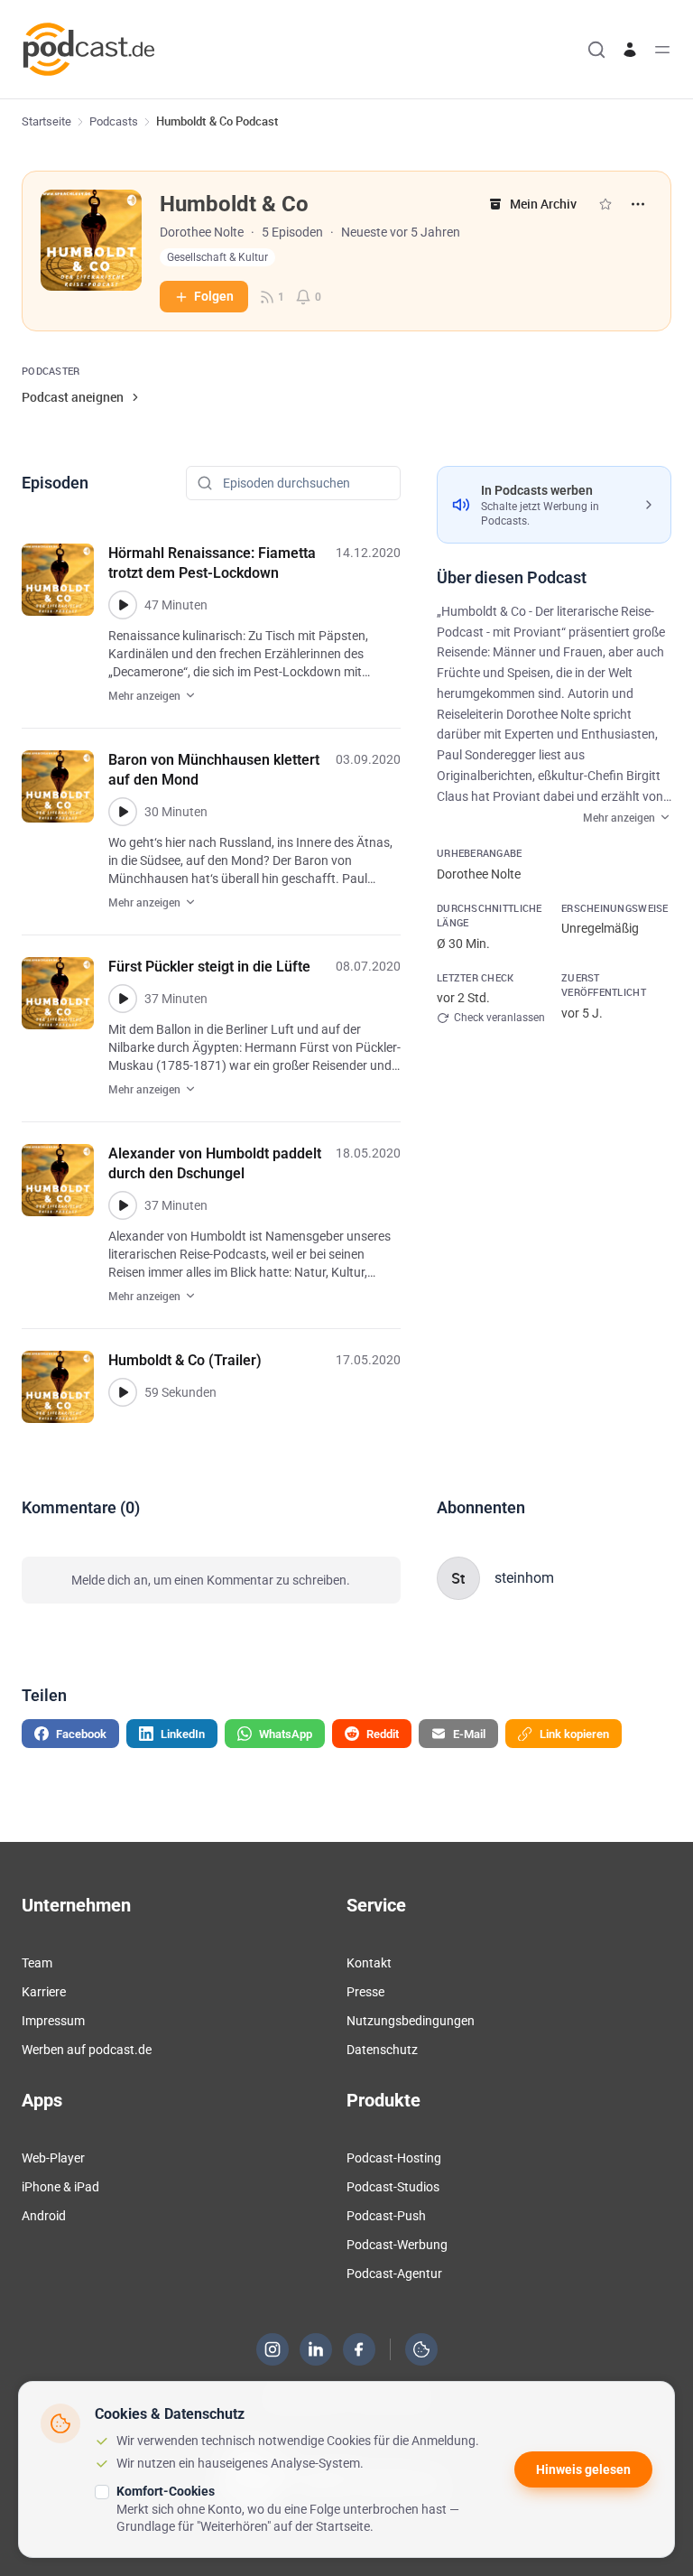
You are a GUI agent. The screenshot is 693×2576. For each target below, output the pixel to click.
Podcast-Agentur (394, 2274)
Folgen (214, 296)
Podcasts (114, 121)
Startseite (46, 121)
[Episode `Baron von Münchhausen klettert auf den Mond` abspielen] (123, 812)
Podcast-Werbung (397, 2245)
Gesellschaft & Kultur (217, 257)
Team (37, 1963)
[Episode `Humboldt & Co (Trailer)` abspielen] (123, 1392)
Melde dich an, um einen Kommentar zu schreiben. (211, 1580)
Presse (365, 1992)
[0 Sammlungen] (605, 204)
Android (44, 2216)
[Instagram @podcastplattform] (273, 2349)
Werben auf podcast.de (87, 2050)
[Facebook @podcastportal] (359, 2349)
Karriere (44, 1992)
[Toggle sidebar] (662, 50)
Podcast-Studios (393, 2187)
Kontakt (369, 1963)
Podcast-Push (386, 2216)
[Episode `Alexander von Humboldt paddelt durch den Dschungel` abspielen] (123, 1205)
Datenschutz (382, 2050)
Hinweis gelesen (583, 2469)
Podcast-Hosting (394, 2158)
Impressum (53, 2021)
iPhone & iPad (60, 2187)
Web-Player (53, 2158)
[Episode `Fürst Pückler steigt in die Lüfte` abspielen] (123, 999)
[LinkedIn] (316, 2349)
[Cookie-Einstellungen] (421, 2349)
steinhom (524, 1578)
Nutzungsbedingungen (411, 2021)
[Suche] (596, 50)
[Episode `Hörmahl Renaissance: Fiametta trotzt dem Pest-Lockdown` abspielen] (123, 605)
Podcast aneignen (73, 397)
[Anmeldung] (630, 50)
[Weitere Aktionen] (638, 204)
